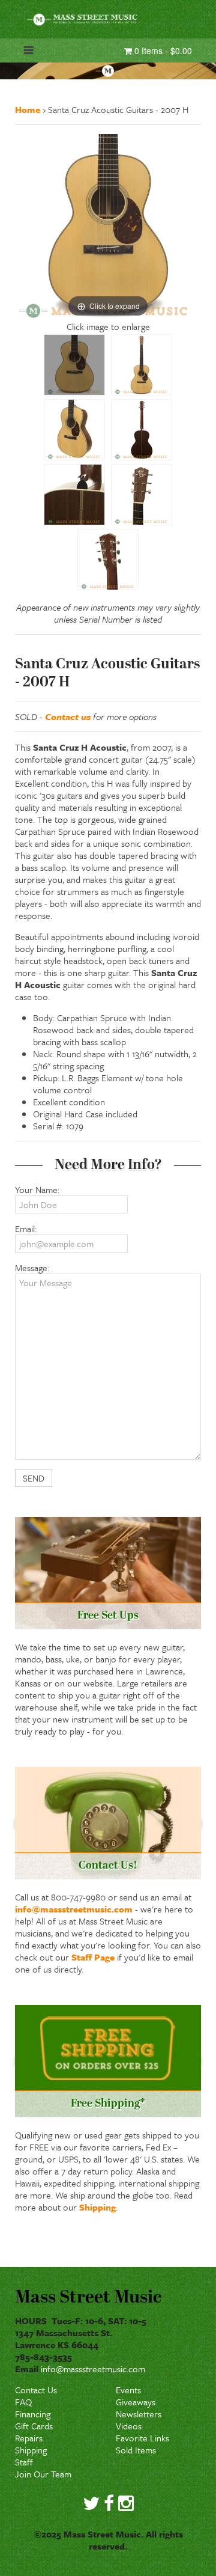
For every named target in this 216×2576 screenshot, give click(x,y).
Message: (32, 1268)
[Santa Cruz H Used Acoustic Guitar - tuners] (108, 560)
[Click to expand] (108, 226)
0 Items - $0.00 (162, 50)
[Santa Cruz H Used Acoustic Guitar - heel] (74, 495)
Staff (24, 2462)
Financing (33, 2414)
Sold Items (136, 2450)
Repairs (29, 2438)
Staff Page (93, 1957)
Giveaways (136, 2402)
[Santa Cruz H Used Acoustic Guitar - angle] (74, 430)
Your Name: (37, 1189)
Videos (129, 2426)
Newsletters (139, 2414)
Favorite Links (142, 2438)
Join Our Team (43, 2474)
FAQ (23, 2402)
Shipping (97, 2207)
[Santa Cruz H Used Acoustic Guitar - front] (142, 365)
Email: (26, 1228)
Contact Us (36, 2390)
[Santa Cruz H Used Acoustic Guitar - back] (142, 430)
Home (28, 109)
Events (128, 2390)
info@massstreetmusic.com (74, 1909)
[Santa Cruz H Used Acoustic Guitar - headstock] (142, 495)
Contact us (68, 716)
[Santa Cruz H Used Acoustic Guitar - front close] (74, 365)
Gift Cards (34, 2426)
